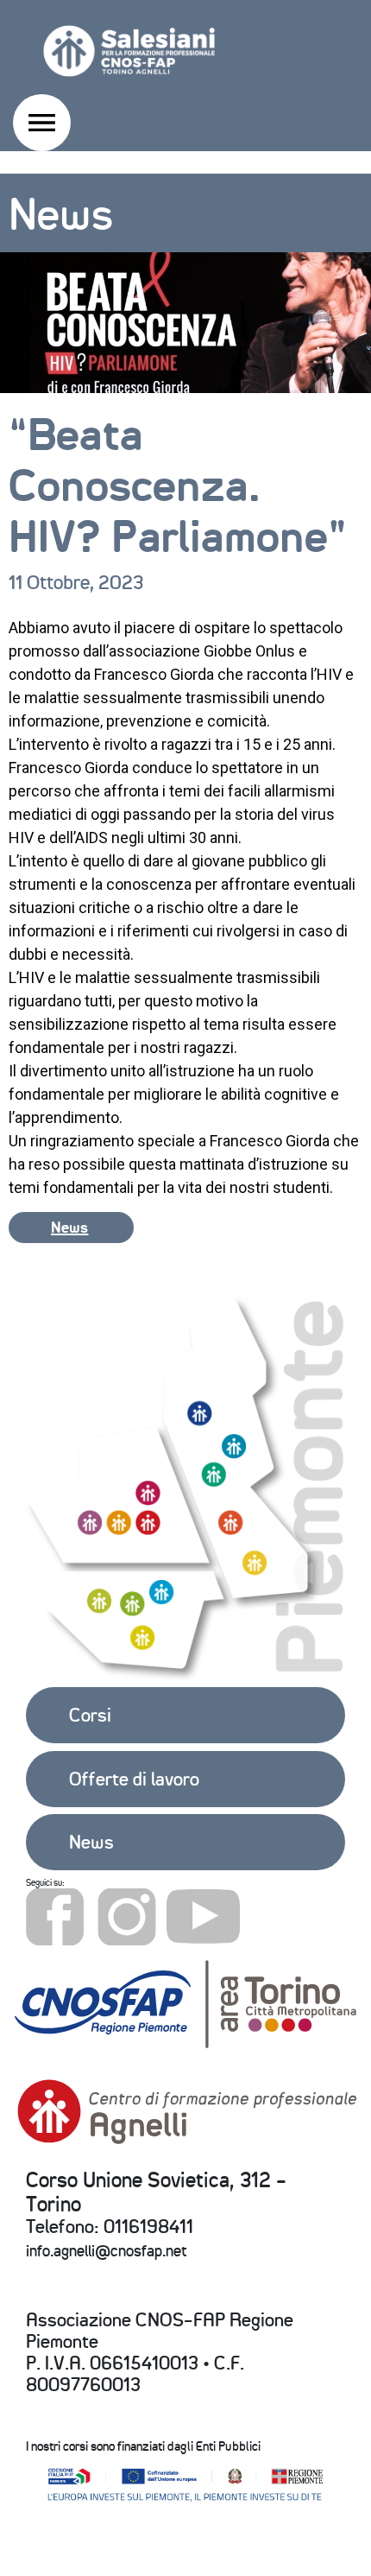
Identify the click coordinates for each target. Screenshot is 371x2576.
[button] (71, 1228)
